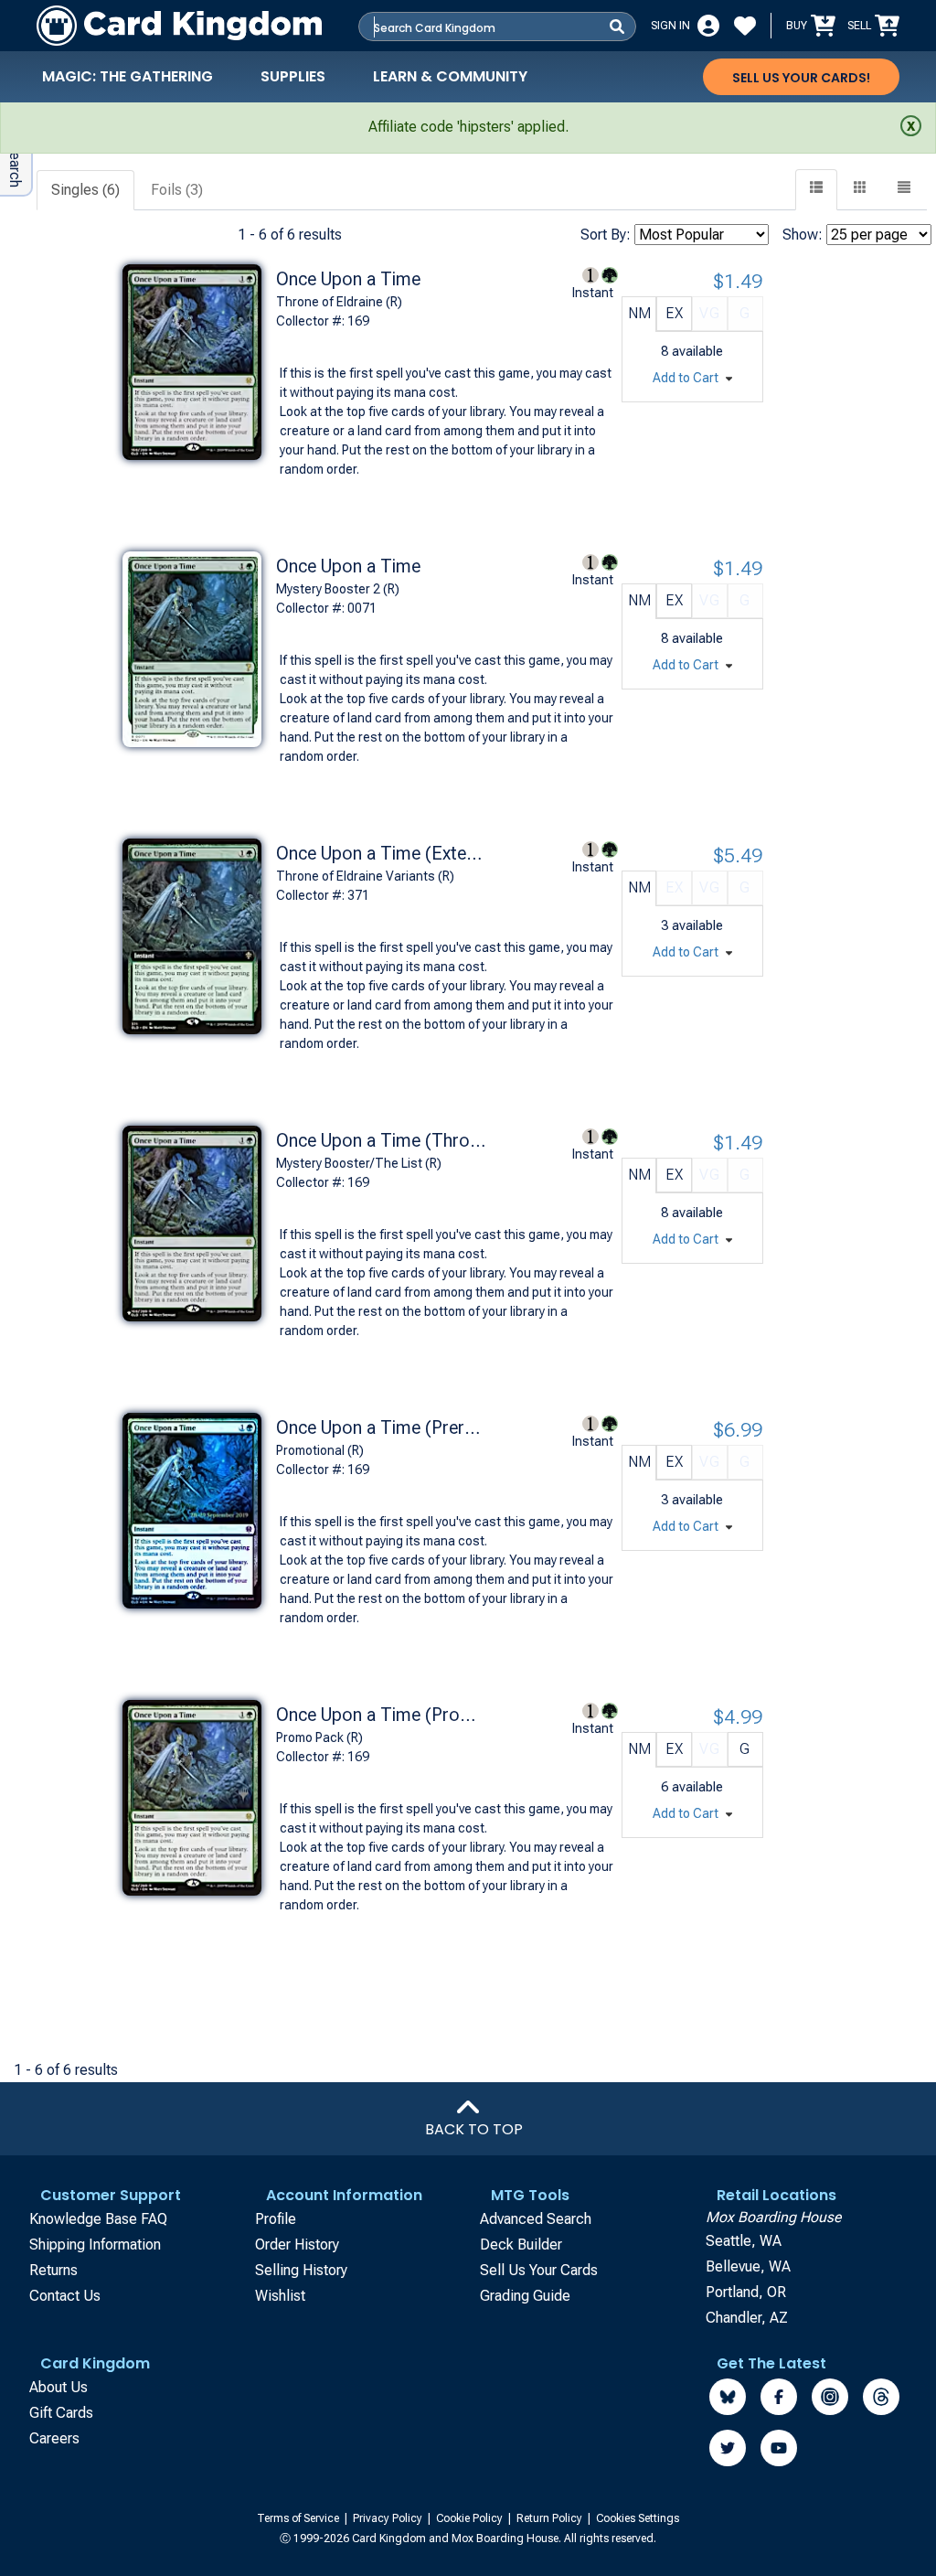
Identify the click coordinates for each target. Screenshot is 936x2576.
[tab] (86, 191)
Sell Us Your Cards (539, 2270)
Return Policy (551, 2518)
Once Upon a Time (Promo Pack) (381, 1715)
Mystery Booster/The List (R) (359, 1163)
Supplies (293, 76)
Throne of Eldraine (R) (339, 302)
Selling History (301, 2270)
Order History (297, 2245)
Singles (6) (85, 190)
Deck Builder (521, 2245)
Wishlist (280, 2296)
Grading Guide (525, 2296)
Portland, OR (746, 2292)
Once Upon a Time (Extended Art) (381, 853)
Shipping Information (95, 2245)
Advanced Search (536, 2219)
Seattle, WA (744, 2241)
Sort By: (606, 235)
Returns (53, 2270)
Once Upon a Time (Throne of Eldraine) (381, 1140)
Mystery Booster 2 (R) (338, 589)
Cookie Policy (471, 2518)
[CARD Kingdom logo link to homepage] (179, 26)
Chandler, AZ (747, 2318)
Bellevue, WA (748, 2266)
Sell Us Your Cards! (801, 78)
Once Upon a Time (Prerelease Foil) (381, 1427)
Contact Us (65, 2296)
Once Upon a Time (348, 279)
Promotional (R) (320, 1450)
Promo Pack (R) (319, 1737)
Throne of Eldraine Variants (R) (365, 876)
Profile (276, 2219)
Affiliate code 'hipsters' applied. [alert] (468, 127)
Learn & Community (450, 76)
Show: (803, 235)
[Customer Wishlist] (745, 26)
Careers (54, 2438)
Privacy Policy (389, 2518)
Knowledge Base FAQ (98, 2219)
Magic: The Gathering (128, 76)
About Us (58, 2387)
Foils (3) (177, 190)
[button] (904, 190)
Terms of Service (299, 2518)
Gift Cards (61, 2413)
